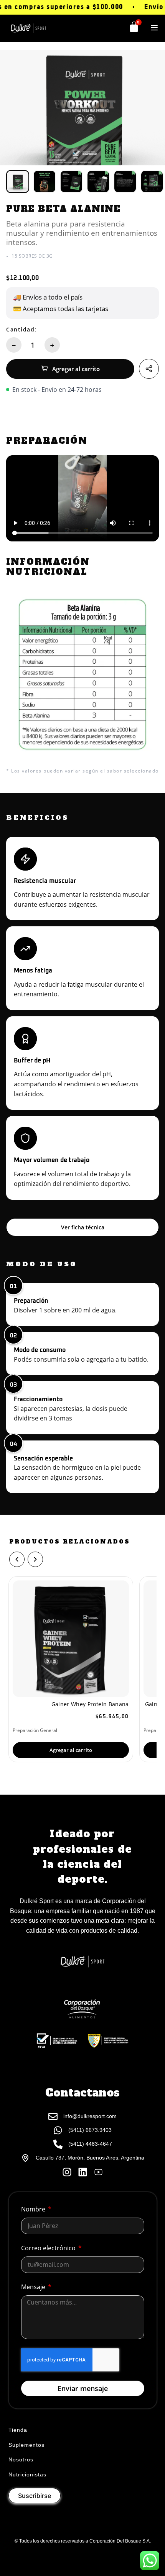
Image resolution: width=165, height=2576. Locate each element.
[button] (154, 28)
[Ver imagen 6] (152, 182)
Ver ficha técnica (83, 1227)
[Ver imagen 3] (71, 182)
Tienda (18, 2430)
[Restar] (14, 345)
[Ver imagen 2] (45, 182)
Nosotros (21, 2459)
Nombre (34, 2209)
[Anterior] (17, 1559)
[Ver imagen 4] (98, 182)
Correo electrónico (49, 2248)
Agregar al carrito (76, 369)
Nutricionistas (27, 2474)
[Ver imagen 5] (125, 182)
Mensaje (34, 2287)
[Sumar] (52, 345)
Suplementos (26, 2445)
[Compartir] (149, 369)
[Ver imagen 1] (18, 182)
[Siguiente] (35, 1559)
